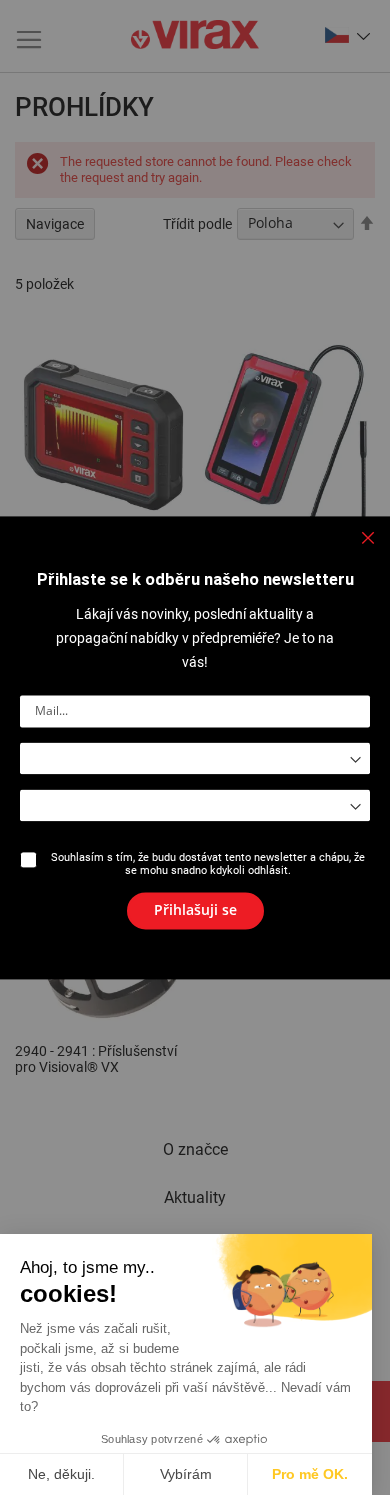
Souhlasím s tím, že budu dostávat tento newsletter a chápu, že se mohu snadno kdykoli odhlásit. (208, 864)
